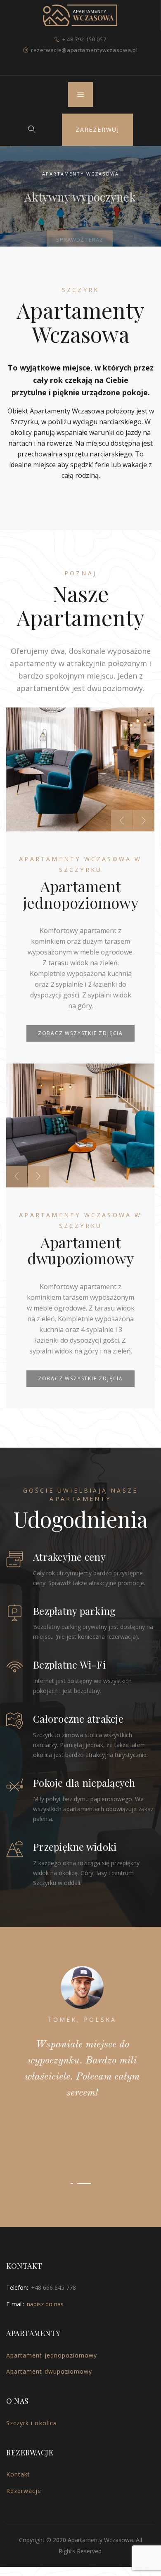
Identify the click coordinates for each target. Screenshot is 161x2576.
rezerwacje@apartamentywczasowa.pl (84, 50)
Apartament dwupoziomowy (49, 2316)
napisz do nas (45, 2249)
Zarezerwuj (97, 129)
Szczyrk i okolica (32, 2368)
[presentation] (122, 821)
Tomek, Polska (81, 2019)
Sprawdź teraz (80, 229)
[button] (77, 2128)
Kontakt (18, 2419)
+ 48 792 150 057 (84, 39)
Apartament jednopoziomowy (52, 2300)
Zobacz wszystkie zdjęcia (80, 1033)
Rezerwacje (24, 2435)
